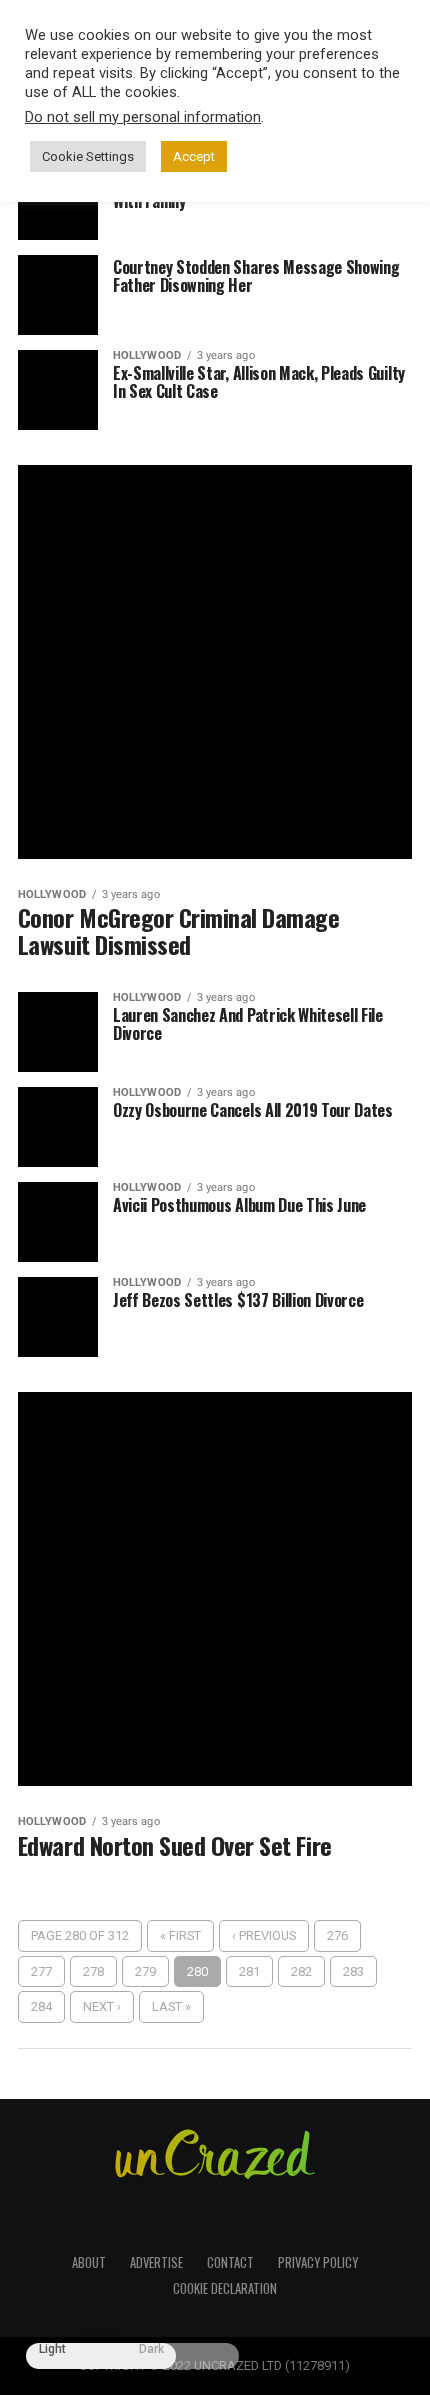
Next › (102, 2006)
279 (145, 1971)
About (89, 2262)
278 (93, 1971)
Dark (151, 2349)
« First (180, 1935)
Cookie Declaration (225, 2288)
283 (353, 1971)
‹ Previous (264, 1935)
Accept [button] (194, 156)
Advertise (156, 2262)
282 (301, 1971)
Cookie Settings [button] (88, 156)
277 (41, 1971)
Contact (230, 2262)
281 (249, 1971)
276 (337, 1935)
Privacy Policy (318, 2262)
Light (52, 2349)
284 (41, 2006)
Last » (171, 2006)
